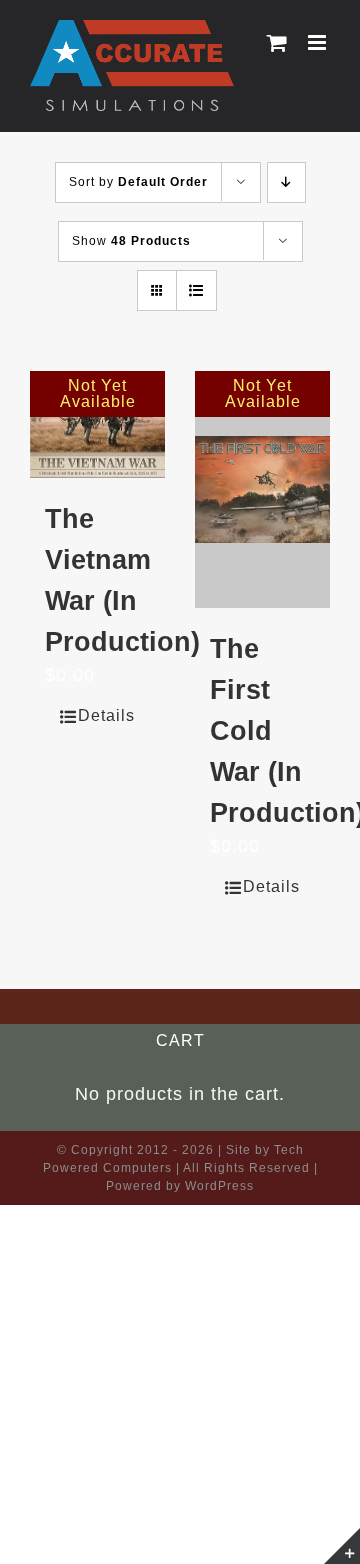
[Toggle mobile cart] (277, 42)
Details (106, 715)
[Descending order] (286, 182)
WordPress (219, 1186)
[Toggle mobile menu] (319, 42)
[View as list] (196, 290)
